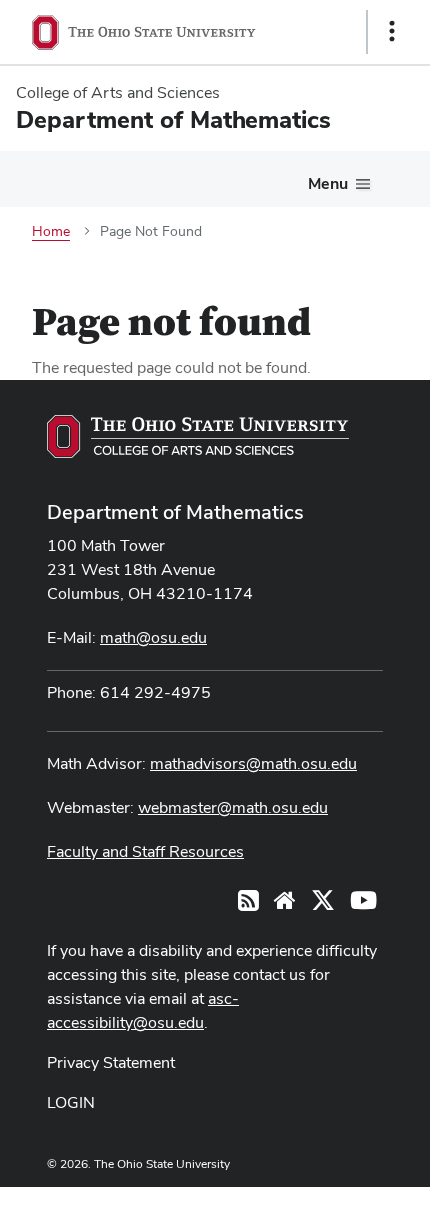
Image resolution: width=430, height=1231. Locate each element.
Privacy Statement (111, 1062)
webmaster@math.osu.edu (233, 807)
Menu (328, 183)
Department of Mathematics (175, 512)
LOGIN (71, 1102)
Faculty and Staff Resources (145, 851)
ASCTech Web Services (321, 1204)
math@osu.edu (153, 637)
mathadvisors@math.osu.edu (253, 763)
